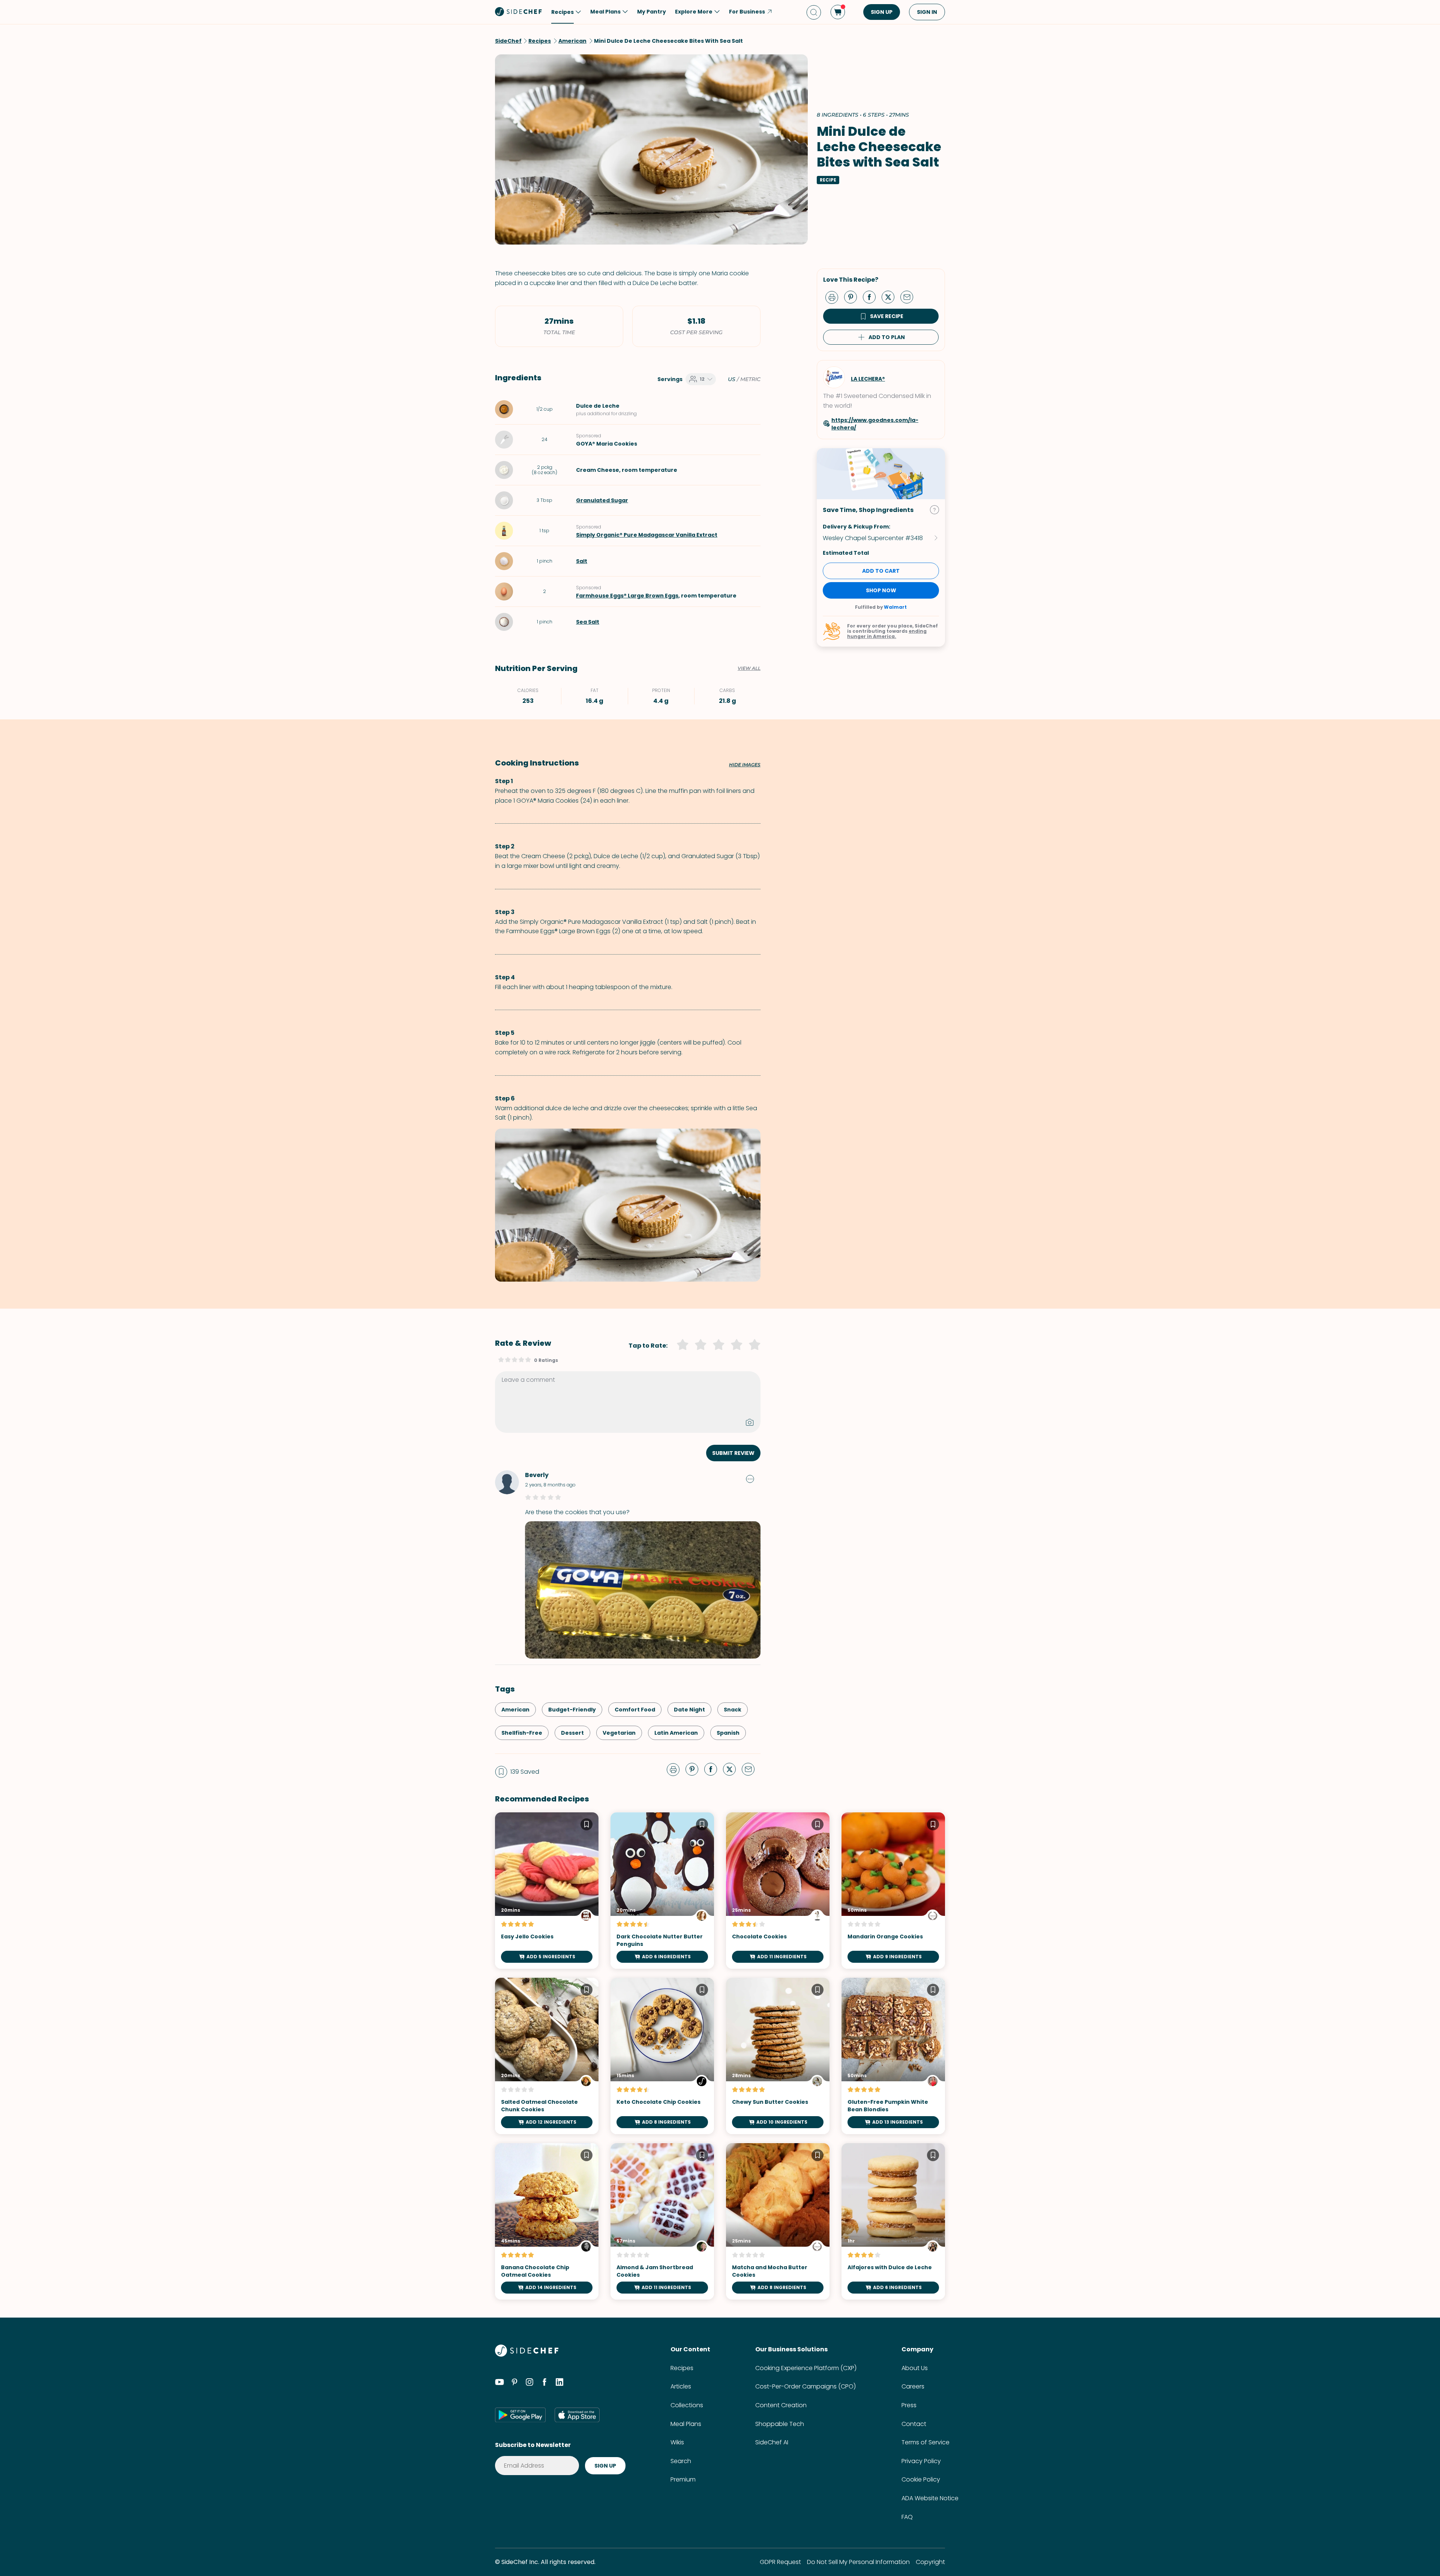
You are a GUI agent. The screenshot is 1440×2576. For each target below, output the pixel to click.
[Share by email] (910, 297)
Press (909, 2405)
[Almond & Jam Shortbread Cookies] (662, 2221)
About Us (915, 2368)
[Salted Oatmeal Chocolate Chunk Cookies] (547, 2056)
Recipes (682, 2368)
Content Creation (781, 2405)
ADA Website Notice (930, 2498)
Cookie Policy (921, 2479)
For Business (747, 12)
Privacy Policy (921, 2461)
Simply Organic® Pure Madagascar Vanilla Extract (647, 535)
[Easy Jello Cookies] (547, 1891)
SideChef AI (772, 2442)
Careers (913, 2386)
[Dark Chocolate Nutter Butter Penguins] (662, 1891)
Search (681, 2461)
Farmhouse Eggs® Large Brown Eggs (627, 596)
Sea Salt (588, 622)
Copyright (930, 2562)
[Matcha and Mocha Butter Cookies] (778, 2221)
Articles (681, 2386)
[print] (834, 297)
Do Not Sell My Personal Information (858, 2562)
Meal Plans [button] (605, 12)
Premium (683, 2479)
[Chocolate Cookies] (778, 1891)
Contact (914, 2424)
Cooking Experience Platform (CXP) (806, 2368)
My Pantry (652, 12)
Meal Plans (686, 2424)
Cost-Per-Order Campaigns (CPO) (805, 2386)
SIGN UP (882, 12)
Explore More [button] (694, 12)
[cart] (838, 12)
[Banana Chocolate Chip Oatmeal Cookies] (547, 2221)
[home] (519, 11)
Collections (687, 2405)
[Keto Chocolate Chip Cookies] (662, 2056)
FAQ (907, 2517)
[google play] (520, 2415)
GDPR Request (780, 2562)
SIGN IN (927, 12)
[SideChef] (527, 2355)
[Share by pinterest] (853, 297)
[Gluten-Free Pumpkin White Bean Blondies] (893, 2056)
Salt (582, 561)
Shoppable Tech (780, 2424)
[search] (814, 12)
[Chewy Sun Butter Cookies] (778, 2056)
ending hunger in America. (887, 634)
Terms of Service (925, 2442)
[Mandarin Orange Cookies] (893, 1891)
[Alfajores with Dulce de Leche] (893, 2221)
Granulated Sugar (602, 500)
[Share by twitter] (891, 297)
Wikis (677, 2442)
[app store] (577, 2415)
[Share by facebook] (872, 297)
